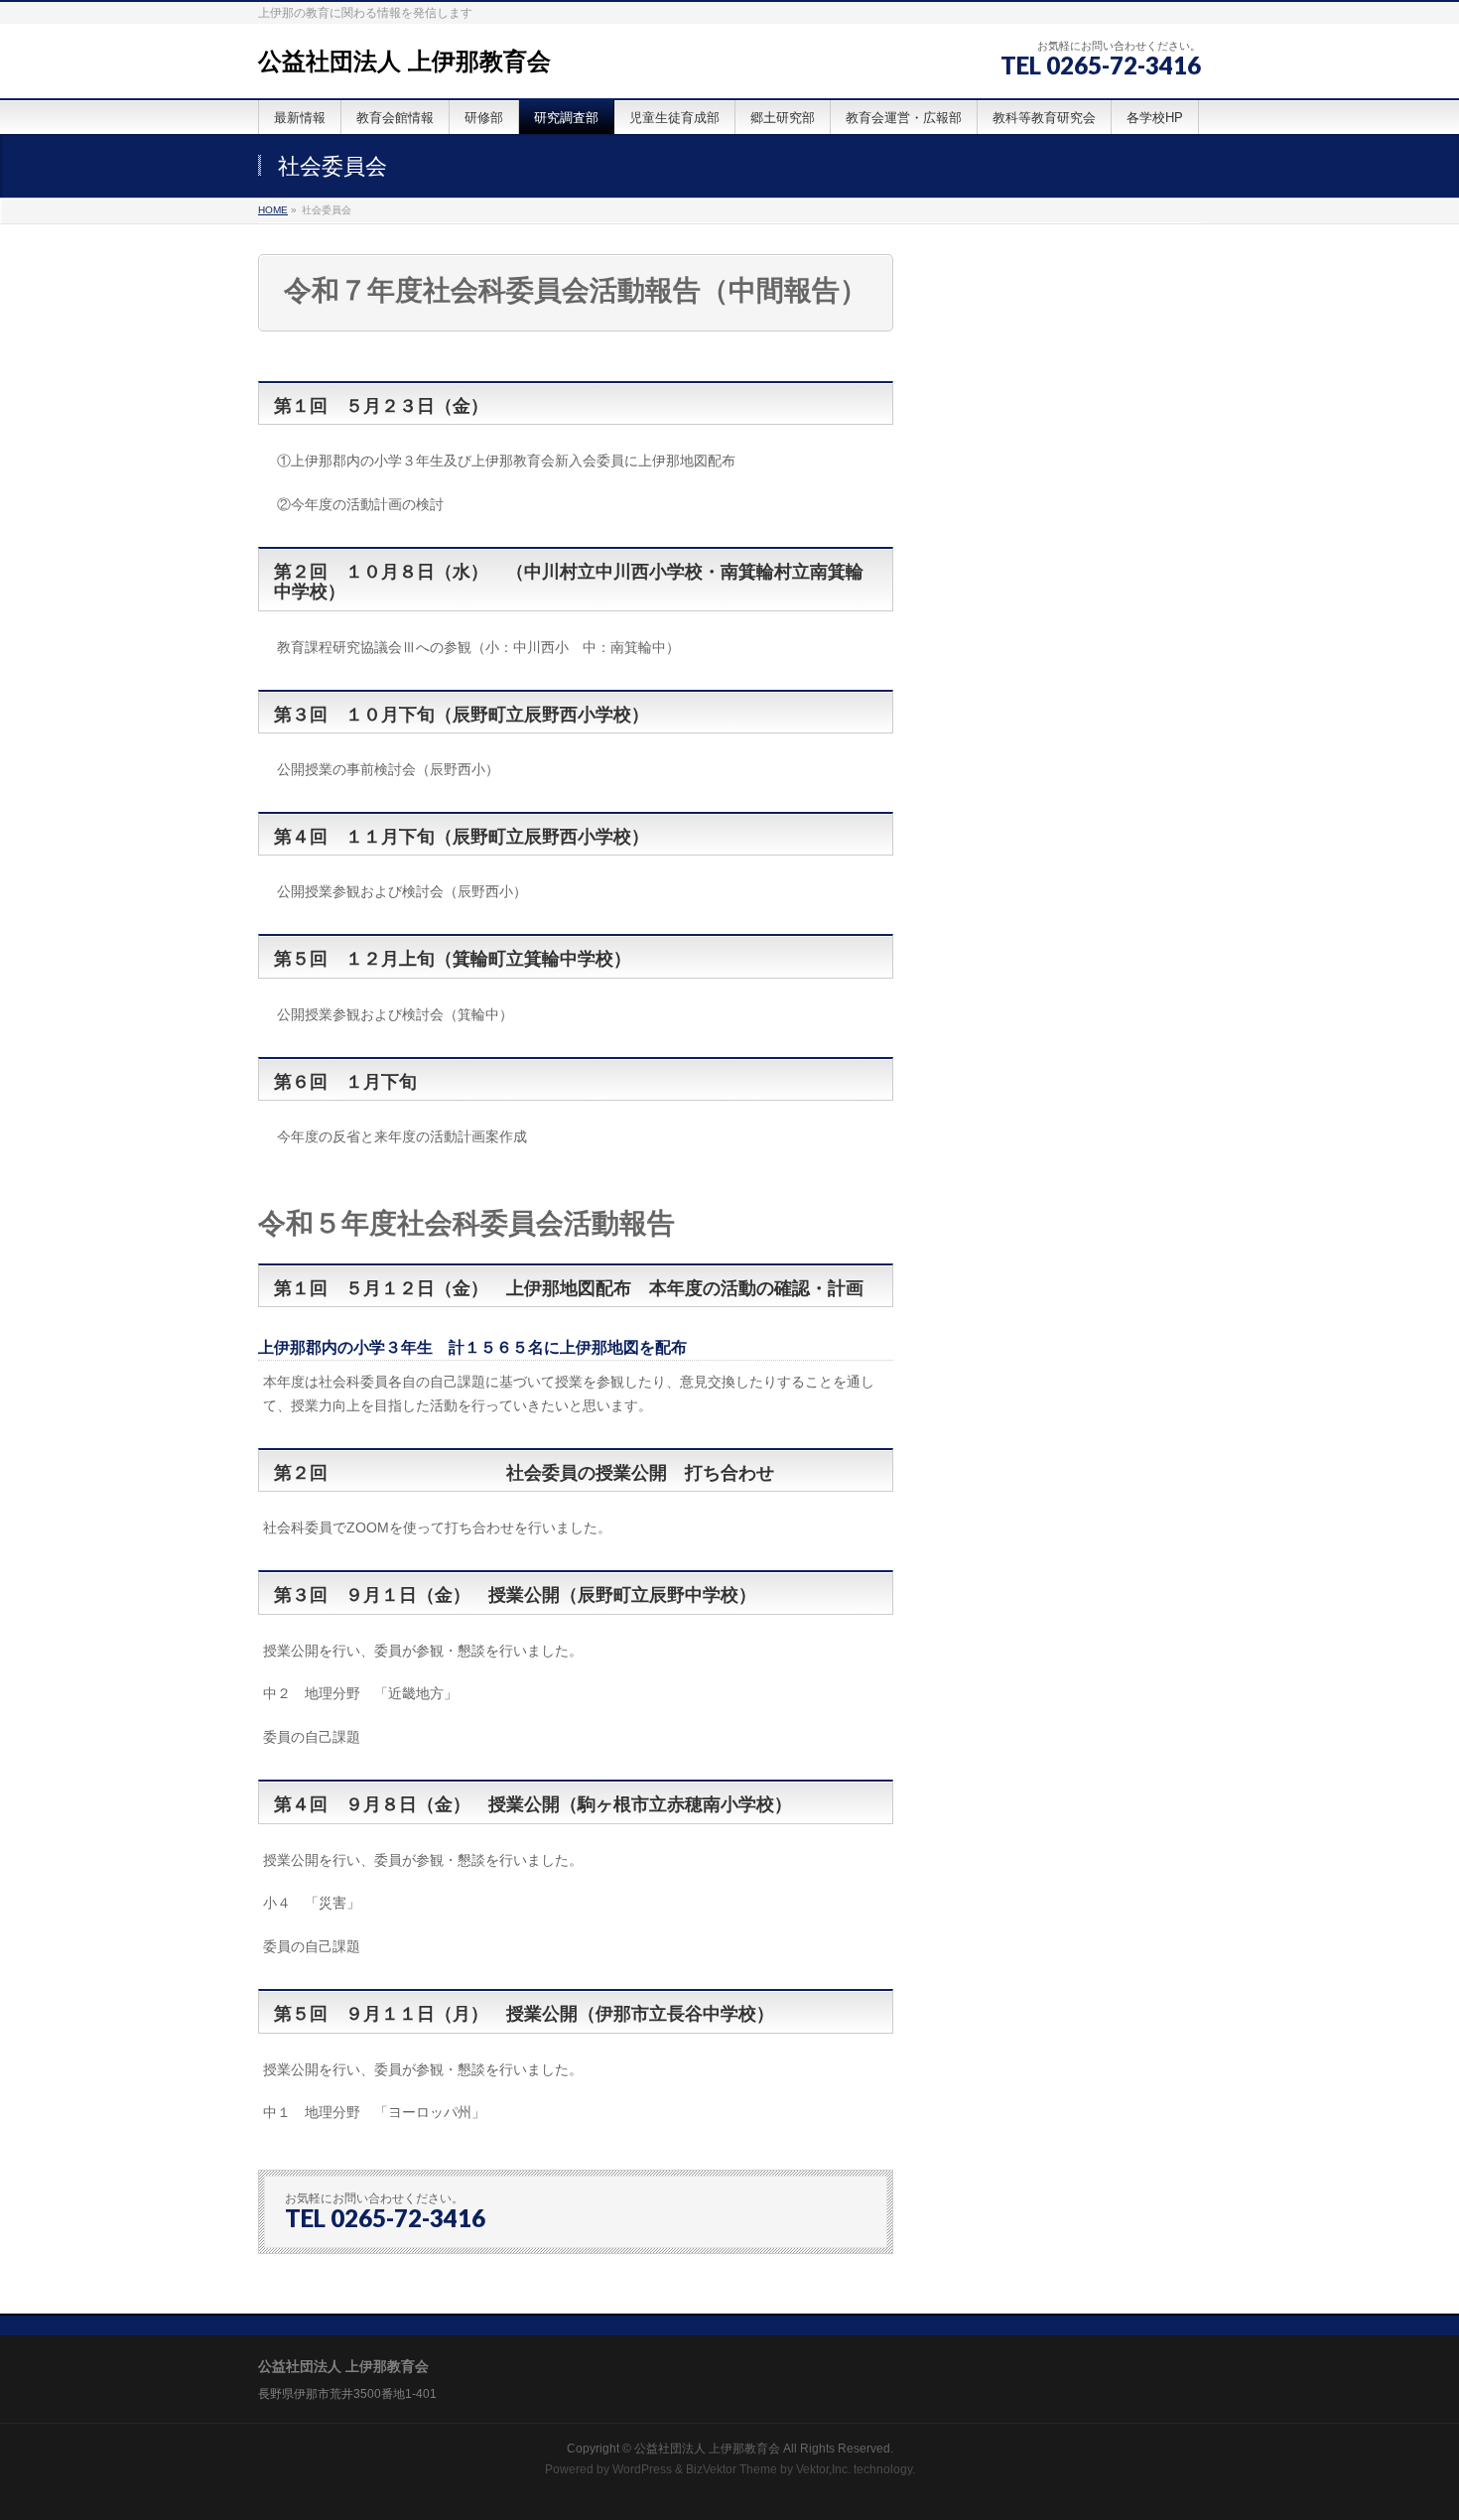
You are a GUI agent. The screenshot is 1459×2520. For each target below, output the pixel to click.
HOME (273, 210)
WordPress (642, 2469)
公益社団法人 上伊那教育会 (404, 61)
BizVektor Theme (731, 2469)
